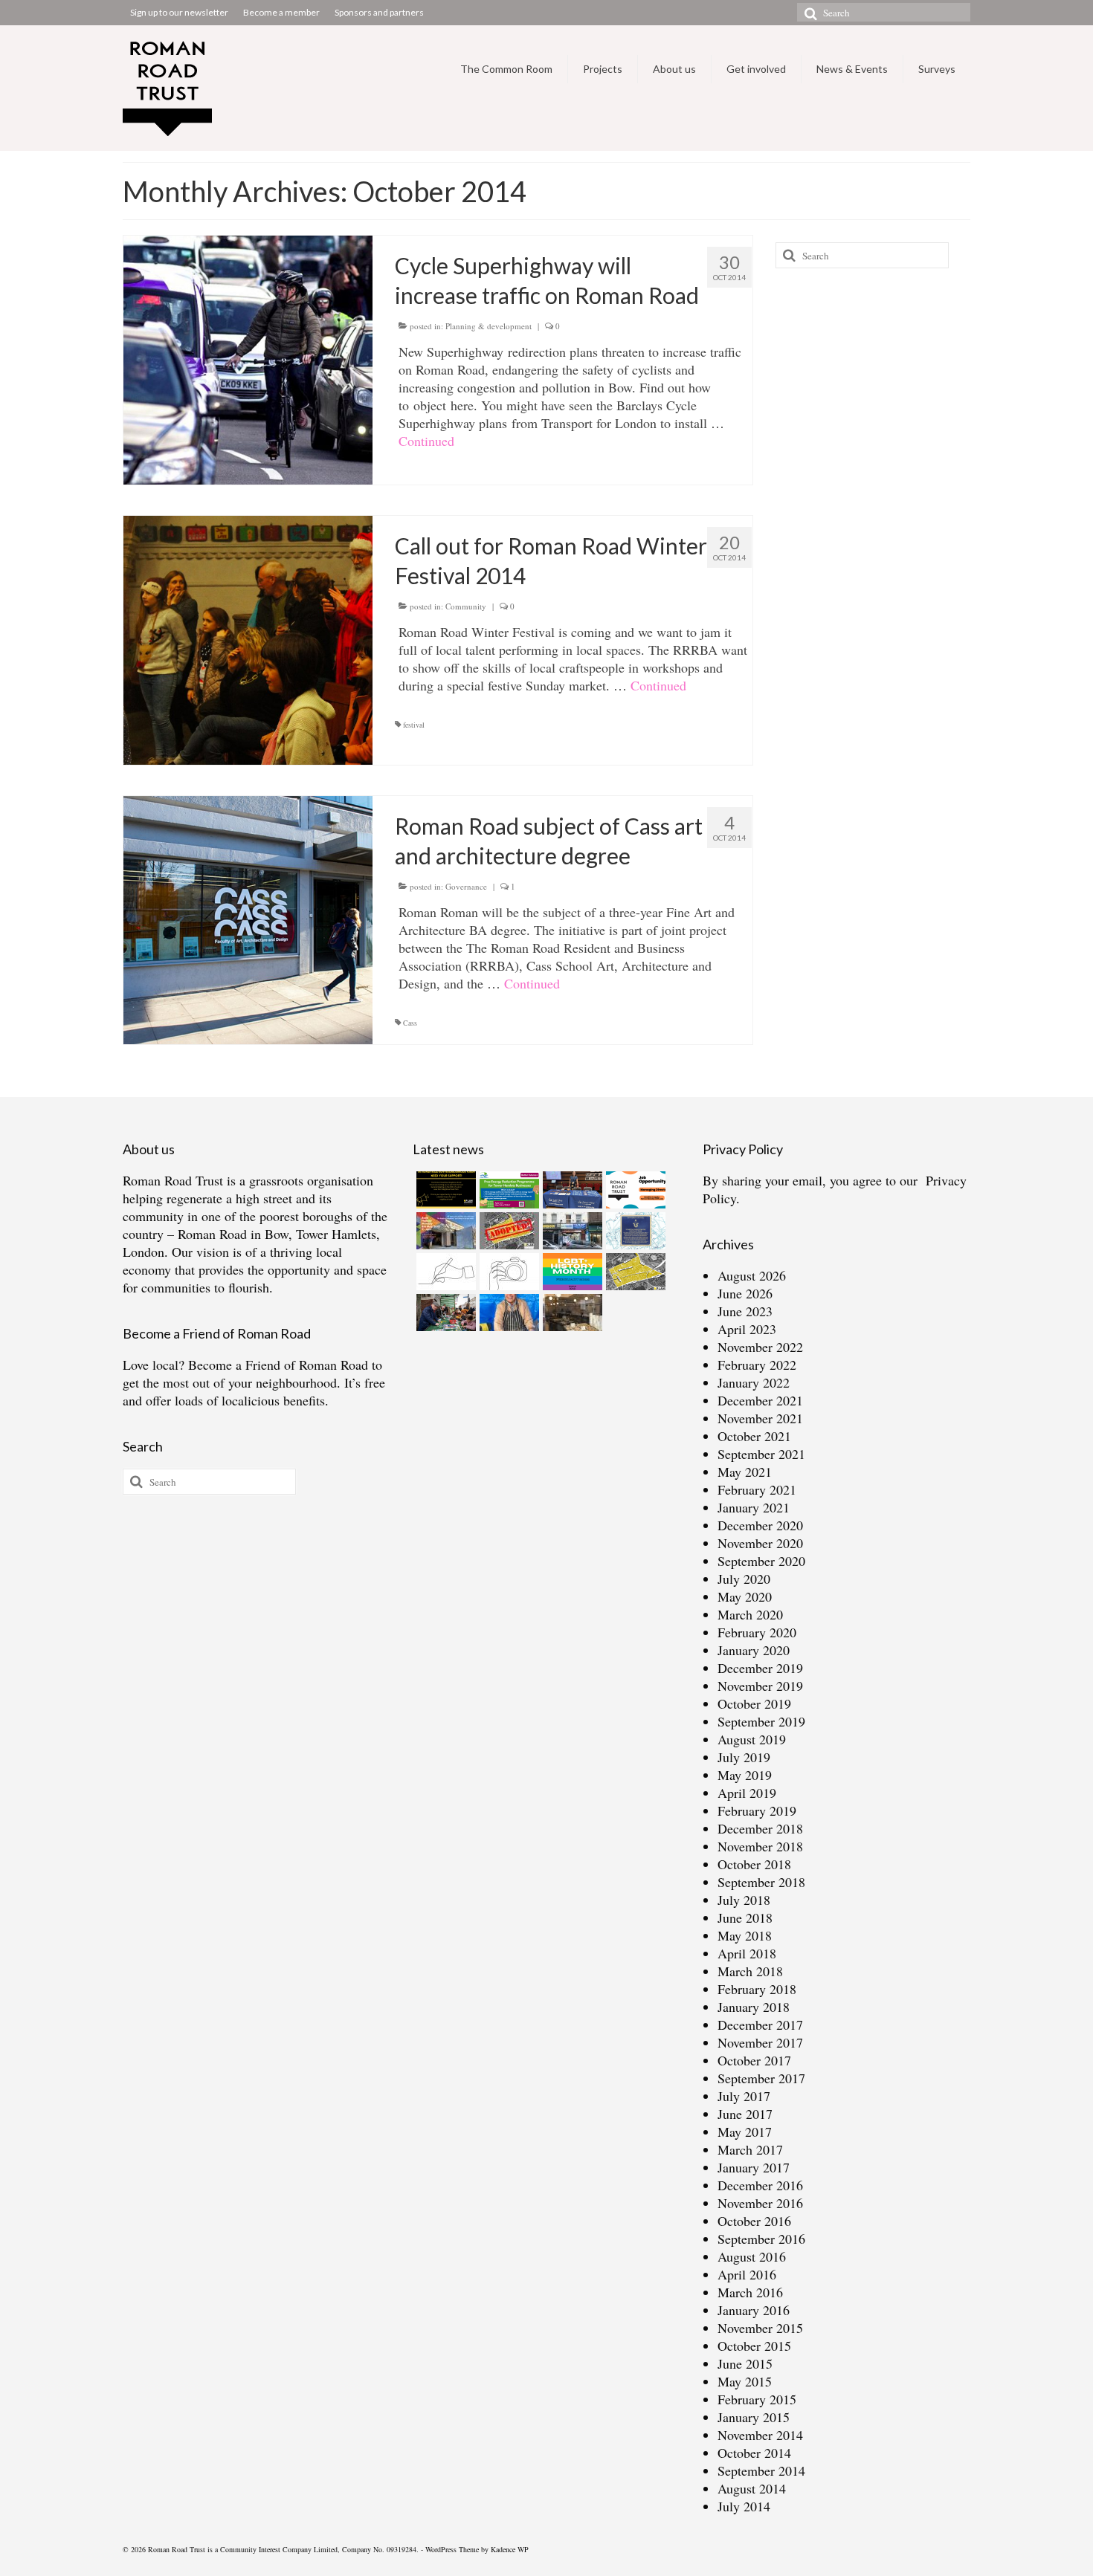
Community (466, 606)
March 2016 (750, 2292)
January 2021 (754, 1507)
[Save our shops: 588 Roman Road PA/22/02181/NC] (571, 1231)
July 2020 (744, 1579)
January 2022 (754, 1382)
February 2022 (757, 1365)
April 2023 (747, 1329)
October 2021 (754, 1436)
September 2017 (761, 2078)
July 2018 (744, 1900)
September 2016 (761, 2239)
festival (414, 725)
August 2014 (752, 2488)
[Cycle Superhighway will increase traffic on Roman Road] (248, 357)
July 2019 (744, 1757)
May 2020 (745, 1596)
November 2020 (760, 1543)
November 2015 (760, 2328)
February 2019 (757, 1810)
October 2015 (754, 2346)
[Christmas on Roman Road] (444, 1313)
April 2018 (747, 1953)
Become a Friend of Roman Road (278, 1365)
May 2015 (745, 2381)
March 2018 (750, 1971)
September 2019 (761, 1721)
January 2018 (754, 2007)
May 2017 (745, 2132)
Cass (410, 1023)
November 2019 (760, 1686)
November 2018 (760, 1846)
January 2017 (754, 2167)
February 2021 (757, 1489)
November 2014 (760, 2435)
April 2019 (747, 1793)
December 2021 (760, 1400)
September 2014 (761, 2470)
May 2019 (745, 1775)
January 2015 (754, 2417)
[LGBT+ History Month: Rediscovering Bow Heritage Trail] (571, 1272)
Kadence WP (510, 2549)
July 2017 (744, 2096)
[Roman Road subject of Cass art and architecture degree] (248, 918)
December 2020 (760, 1525)
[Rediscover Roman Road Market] (507, 1313)
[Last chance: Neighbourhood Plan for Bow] (634, 1272)
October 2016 (754, 2221)
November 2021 (760, 1418)
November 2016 (760, 2203)
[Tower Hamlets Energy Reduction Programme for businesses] (507, 1190)
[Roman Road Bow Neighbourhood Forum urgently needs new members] (444, 1190)
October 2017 (754, 2060)
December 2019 (760, 1668)
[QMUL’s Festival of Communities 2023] (571, 1190)
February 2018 (757, 1989)
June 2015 (745, 2363)
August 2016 (752, 2256)
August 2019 (752, 1739)
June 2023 (745, 1311)
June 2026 (745, 1293)
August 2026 (752, 1275)
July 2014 (744, 2506)
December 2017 (760, 2025)
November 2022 (760, 1347)
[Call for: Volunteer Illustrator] (444, 1272)
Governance (466, 886)
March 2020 (750, 1614)
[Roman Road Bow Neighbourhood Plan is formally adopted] (507, 1231)
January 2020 (754, 1650)
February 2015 (757, 2399)
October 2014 (754, 2453)
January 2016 (754, 2310)
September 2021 (761, 1454)
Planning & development (489, 326)
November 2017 (760, 2042)
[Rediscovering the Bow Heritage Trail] (634, 1231)
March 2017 (750, 2149)
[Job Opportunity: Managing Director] (634, 1190)
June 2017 (745, 2114)
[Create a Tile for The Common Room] (444, 1231)
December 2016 (760, 2185)
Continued (426, 441)
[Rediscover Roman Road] (571, 1313)
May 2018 (745, 1935)
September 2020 (761, 1561)
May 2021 (745, 1472)
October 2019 (754, 1703)
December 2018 (760, 1828)
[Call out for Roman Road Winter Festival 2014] (248, 638)
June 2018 (745, 1918)
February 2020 (757, 1632)
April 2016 (747, 2274)
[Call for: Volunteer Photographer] (507, 1272)
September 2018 (761, 1882)
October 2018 (754, 1864)
